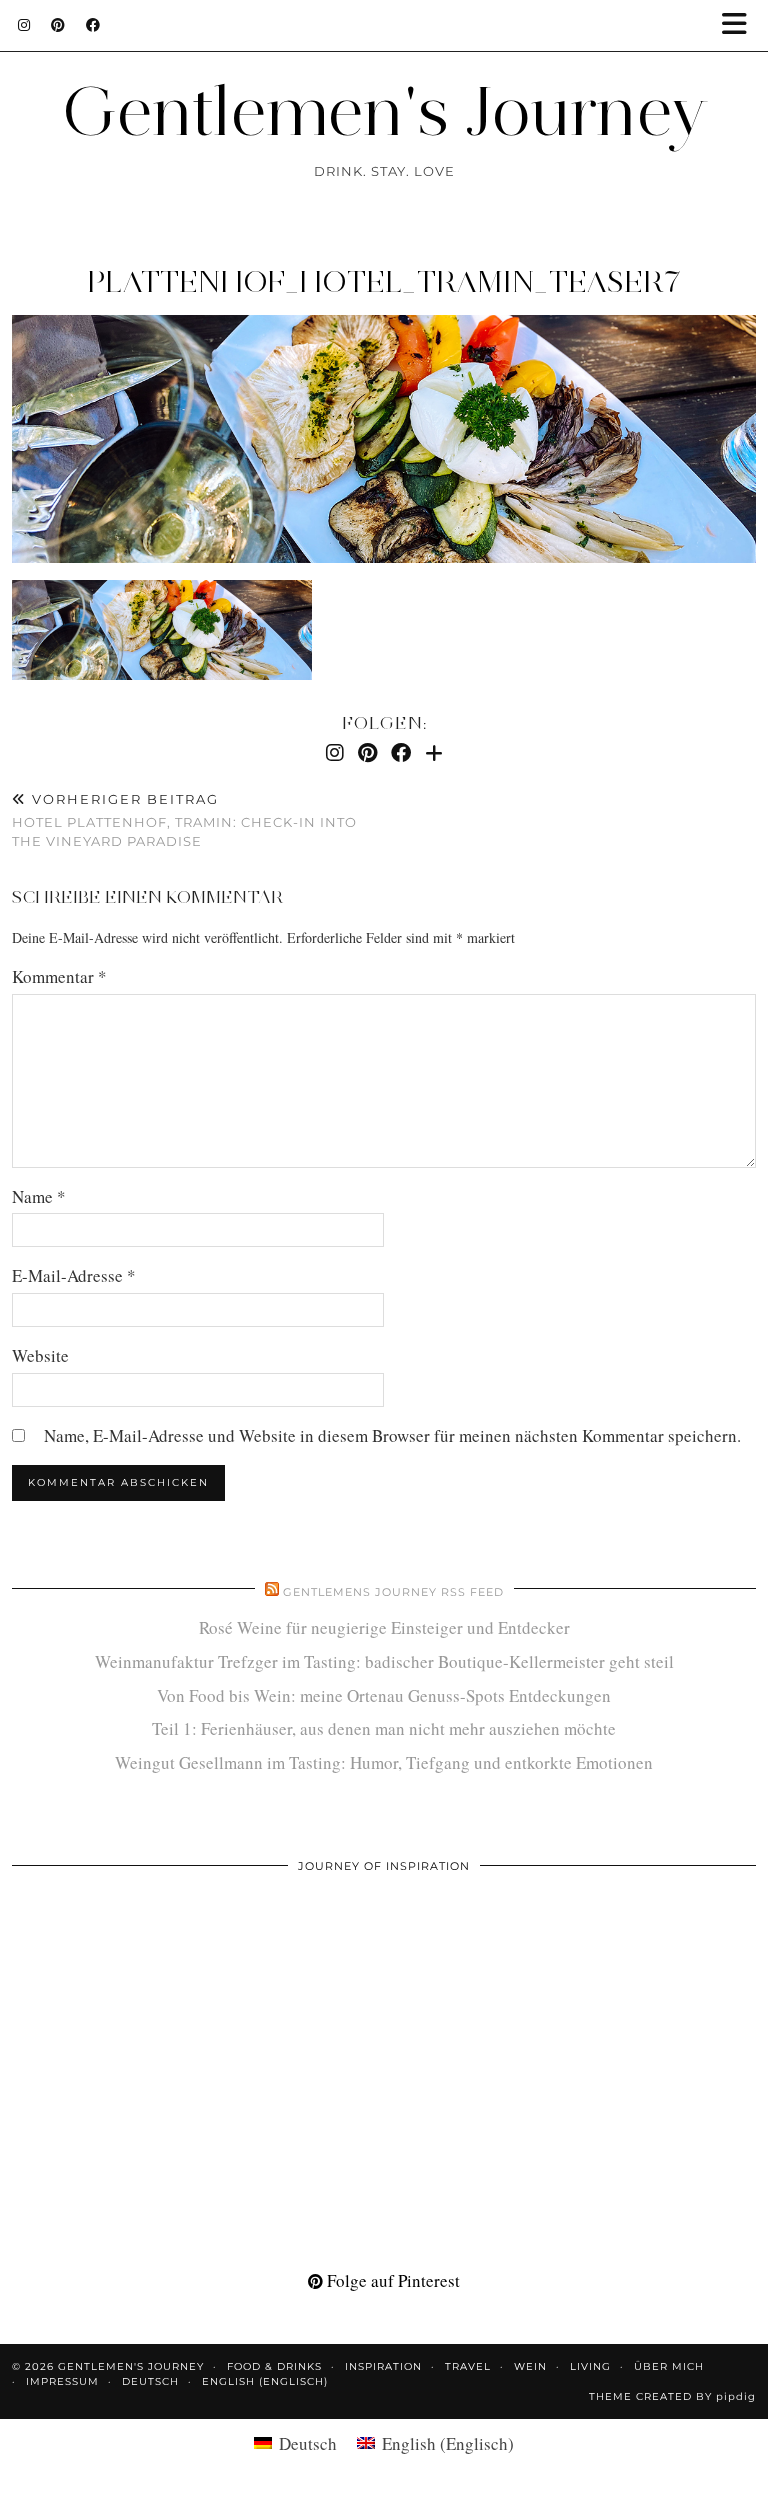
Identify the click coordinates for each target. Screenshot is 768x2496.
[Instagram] (24, 25)
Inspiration (383, 2366)
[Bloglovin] (434, 752)
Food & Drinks (274, 2366)
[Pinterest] (58, 25)
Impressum (62, 2381)
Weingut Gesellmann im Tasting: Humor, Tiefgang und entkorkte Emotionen (384, 1762)
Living (590, 2366)
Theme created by (672, 2396)
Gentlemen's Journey (384, 110)
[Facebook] (93, 25)
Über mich (669, 2366)
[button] (741, 25)
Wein (530, 2366)
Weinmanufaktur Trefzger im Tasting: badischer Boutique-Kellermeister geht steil (384, 1661)
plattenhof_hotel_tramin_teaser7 (384, 281)
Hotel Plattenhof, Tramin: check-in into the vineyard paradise (184, 820)
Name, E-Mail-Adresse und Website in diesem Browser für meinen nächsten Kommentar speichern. (392, 1435)
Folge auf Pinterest (391, 2280)
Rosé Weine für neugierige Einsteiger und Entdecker (384, 1627)
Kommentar (59, 976)
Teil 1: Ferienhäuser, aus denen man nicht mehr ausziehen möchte (384, 1728)
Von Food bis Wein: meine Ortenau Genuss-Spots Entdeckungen (384, 1695)
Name (39, 1196)
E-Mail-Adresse (74, 1275)
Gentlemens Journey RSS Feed (393, 1592)
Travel (468, 2366)
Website (40, 1355)
